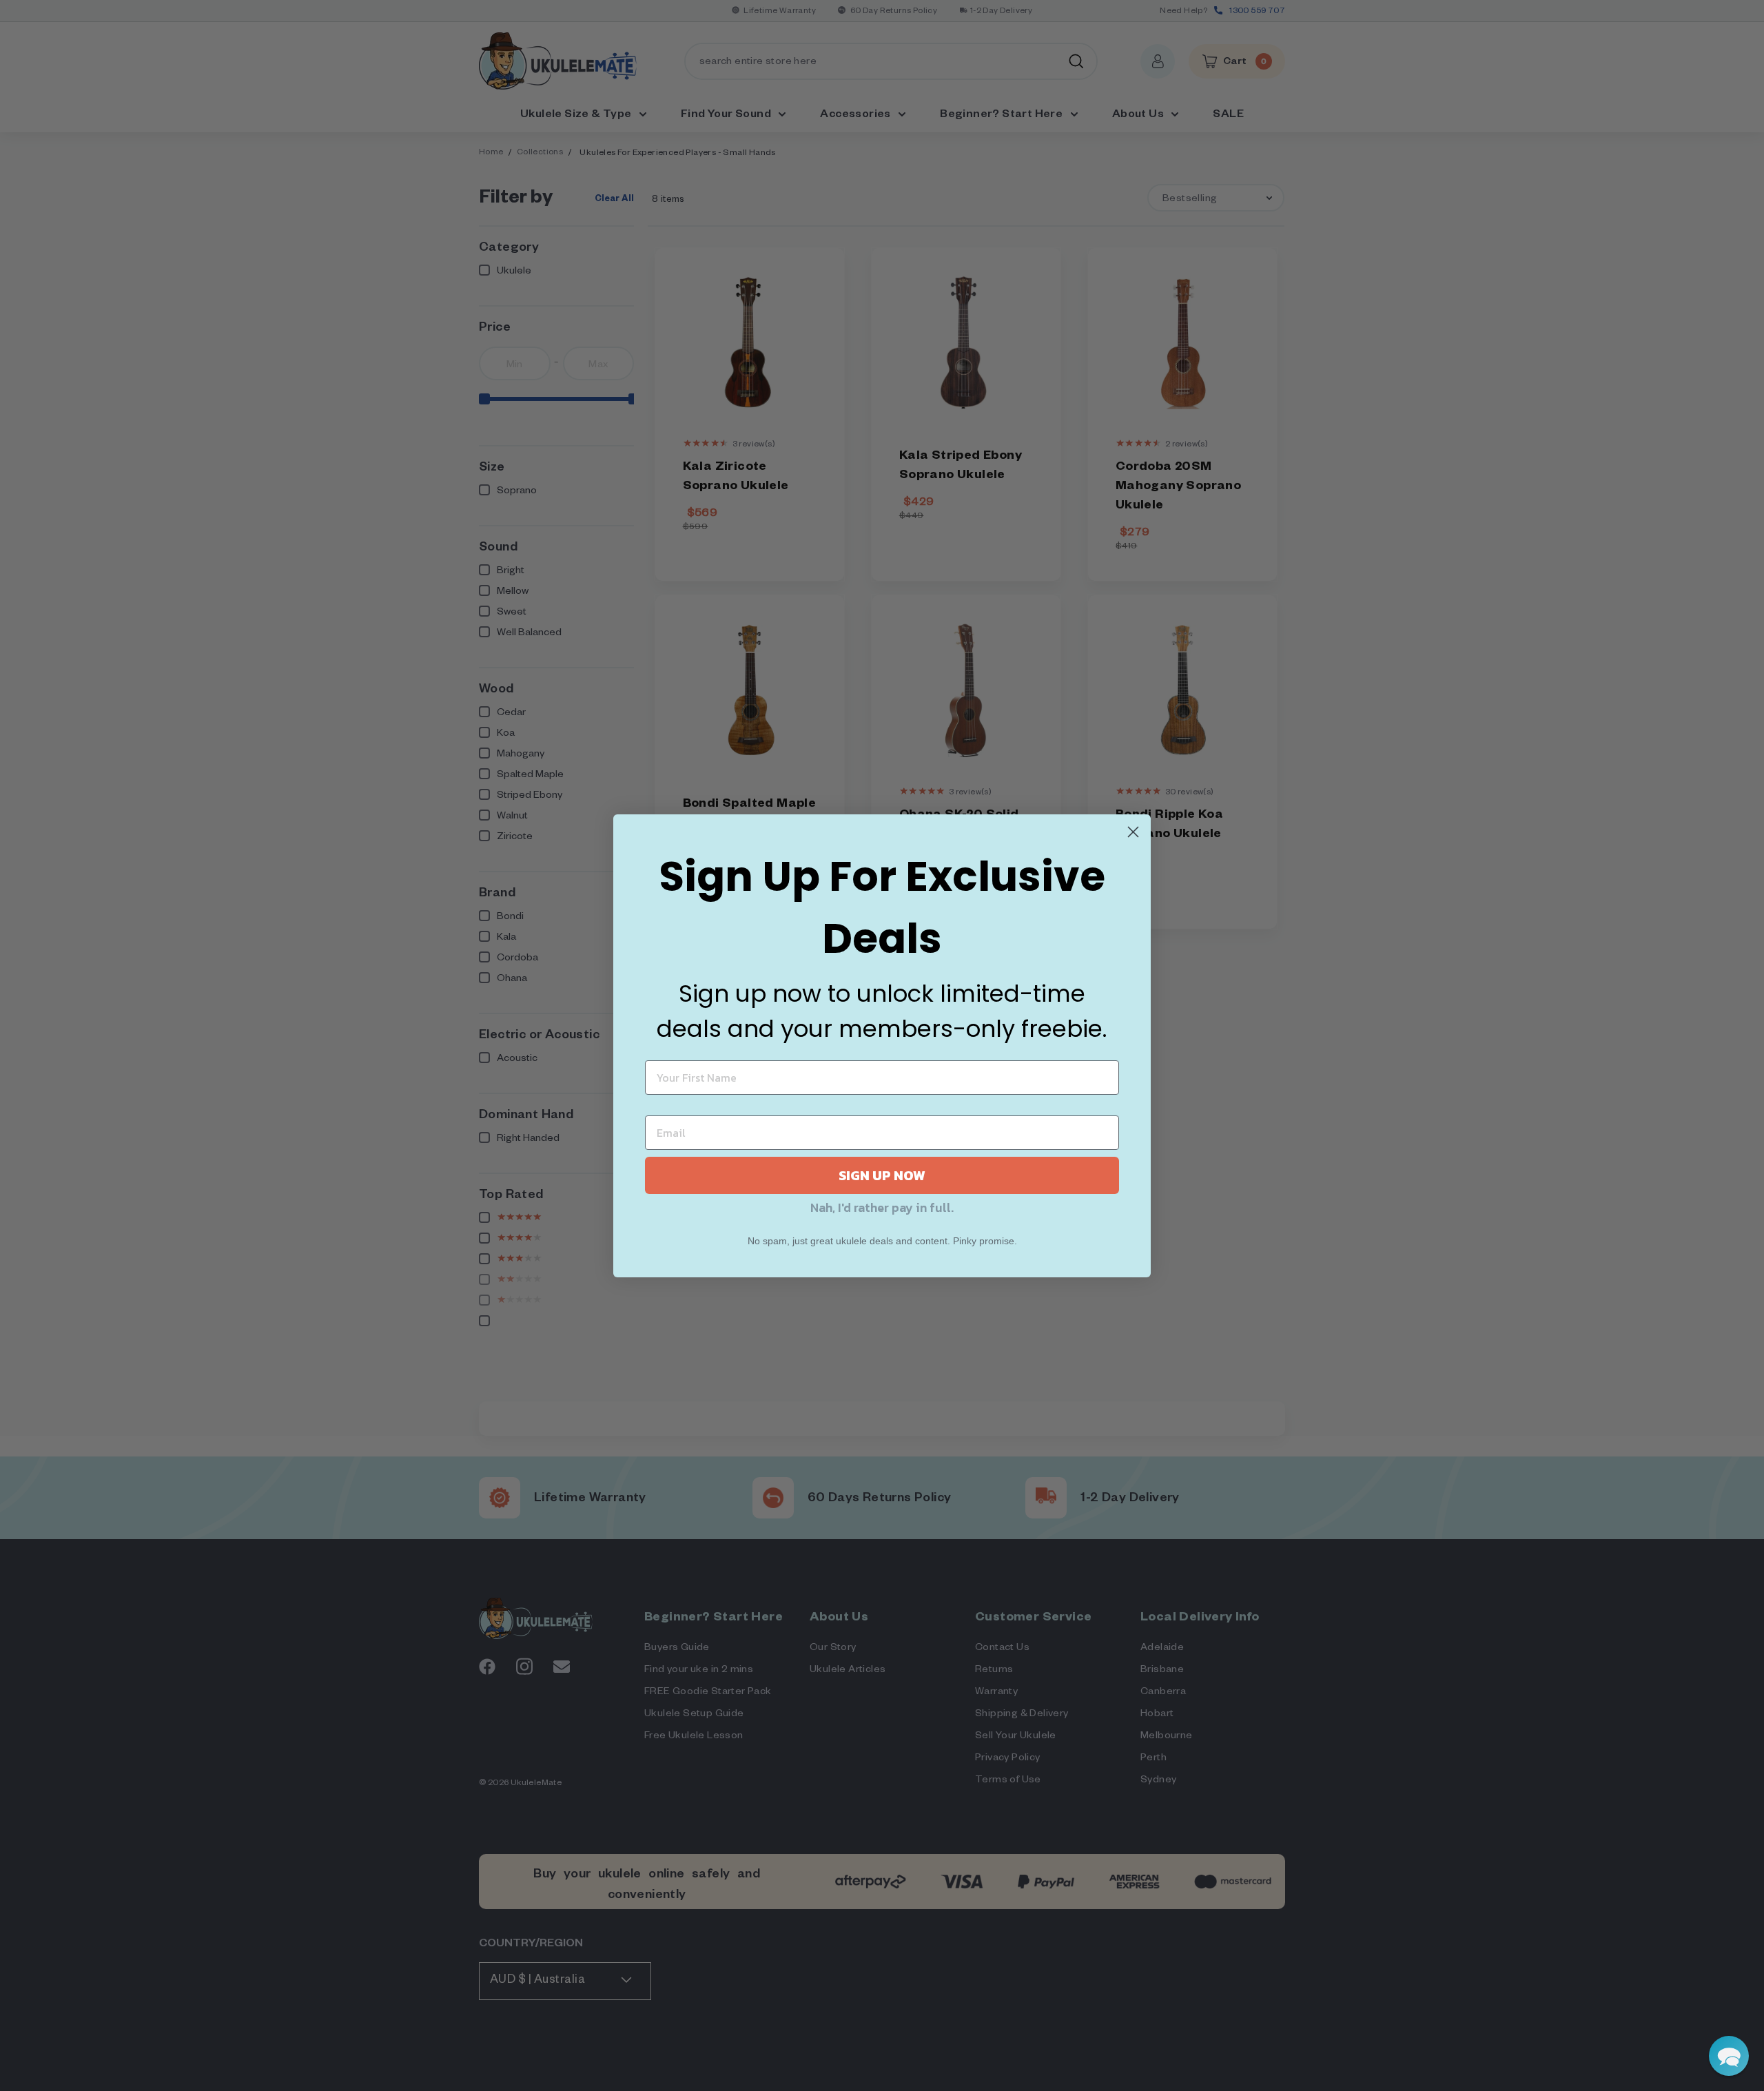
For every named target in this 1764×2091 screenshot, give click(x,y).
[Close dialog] (1133, 832)
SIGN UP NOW (882, 1175)
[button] (1729, 2056)
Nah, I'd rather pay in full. (882, 1207)
